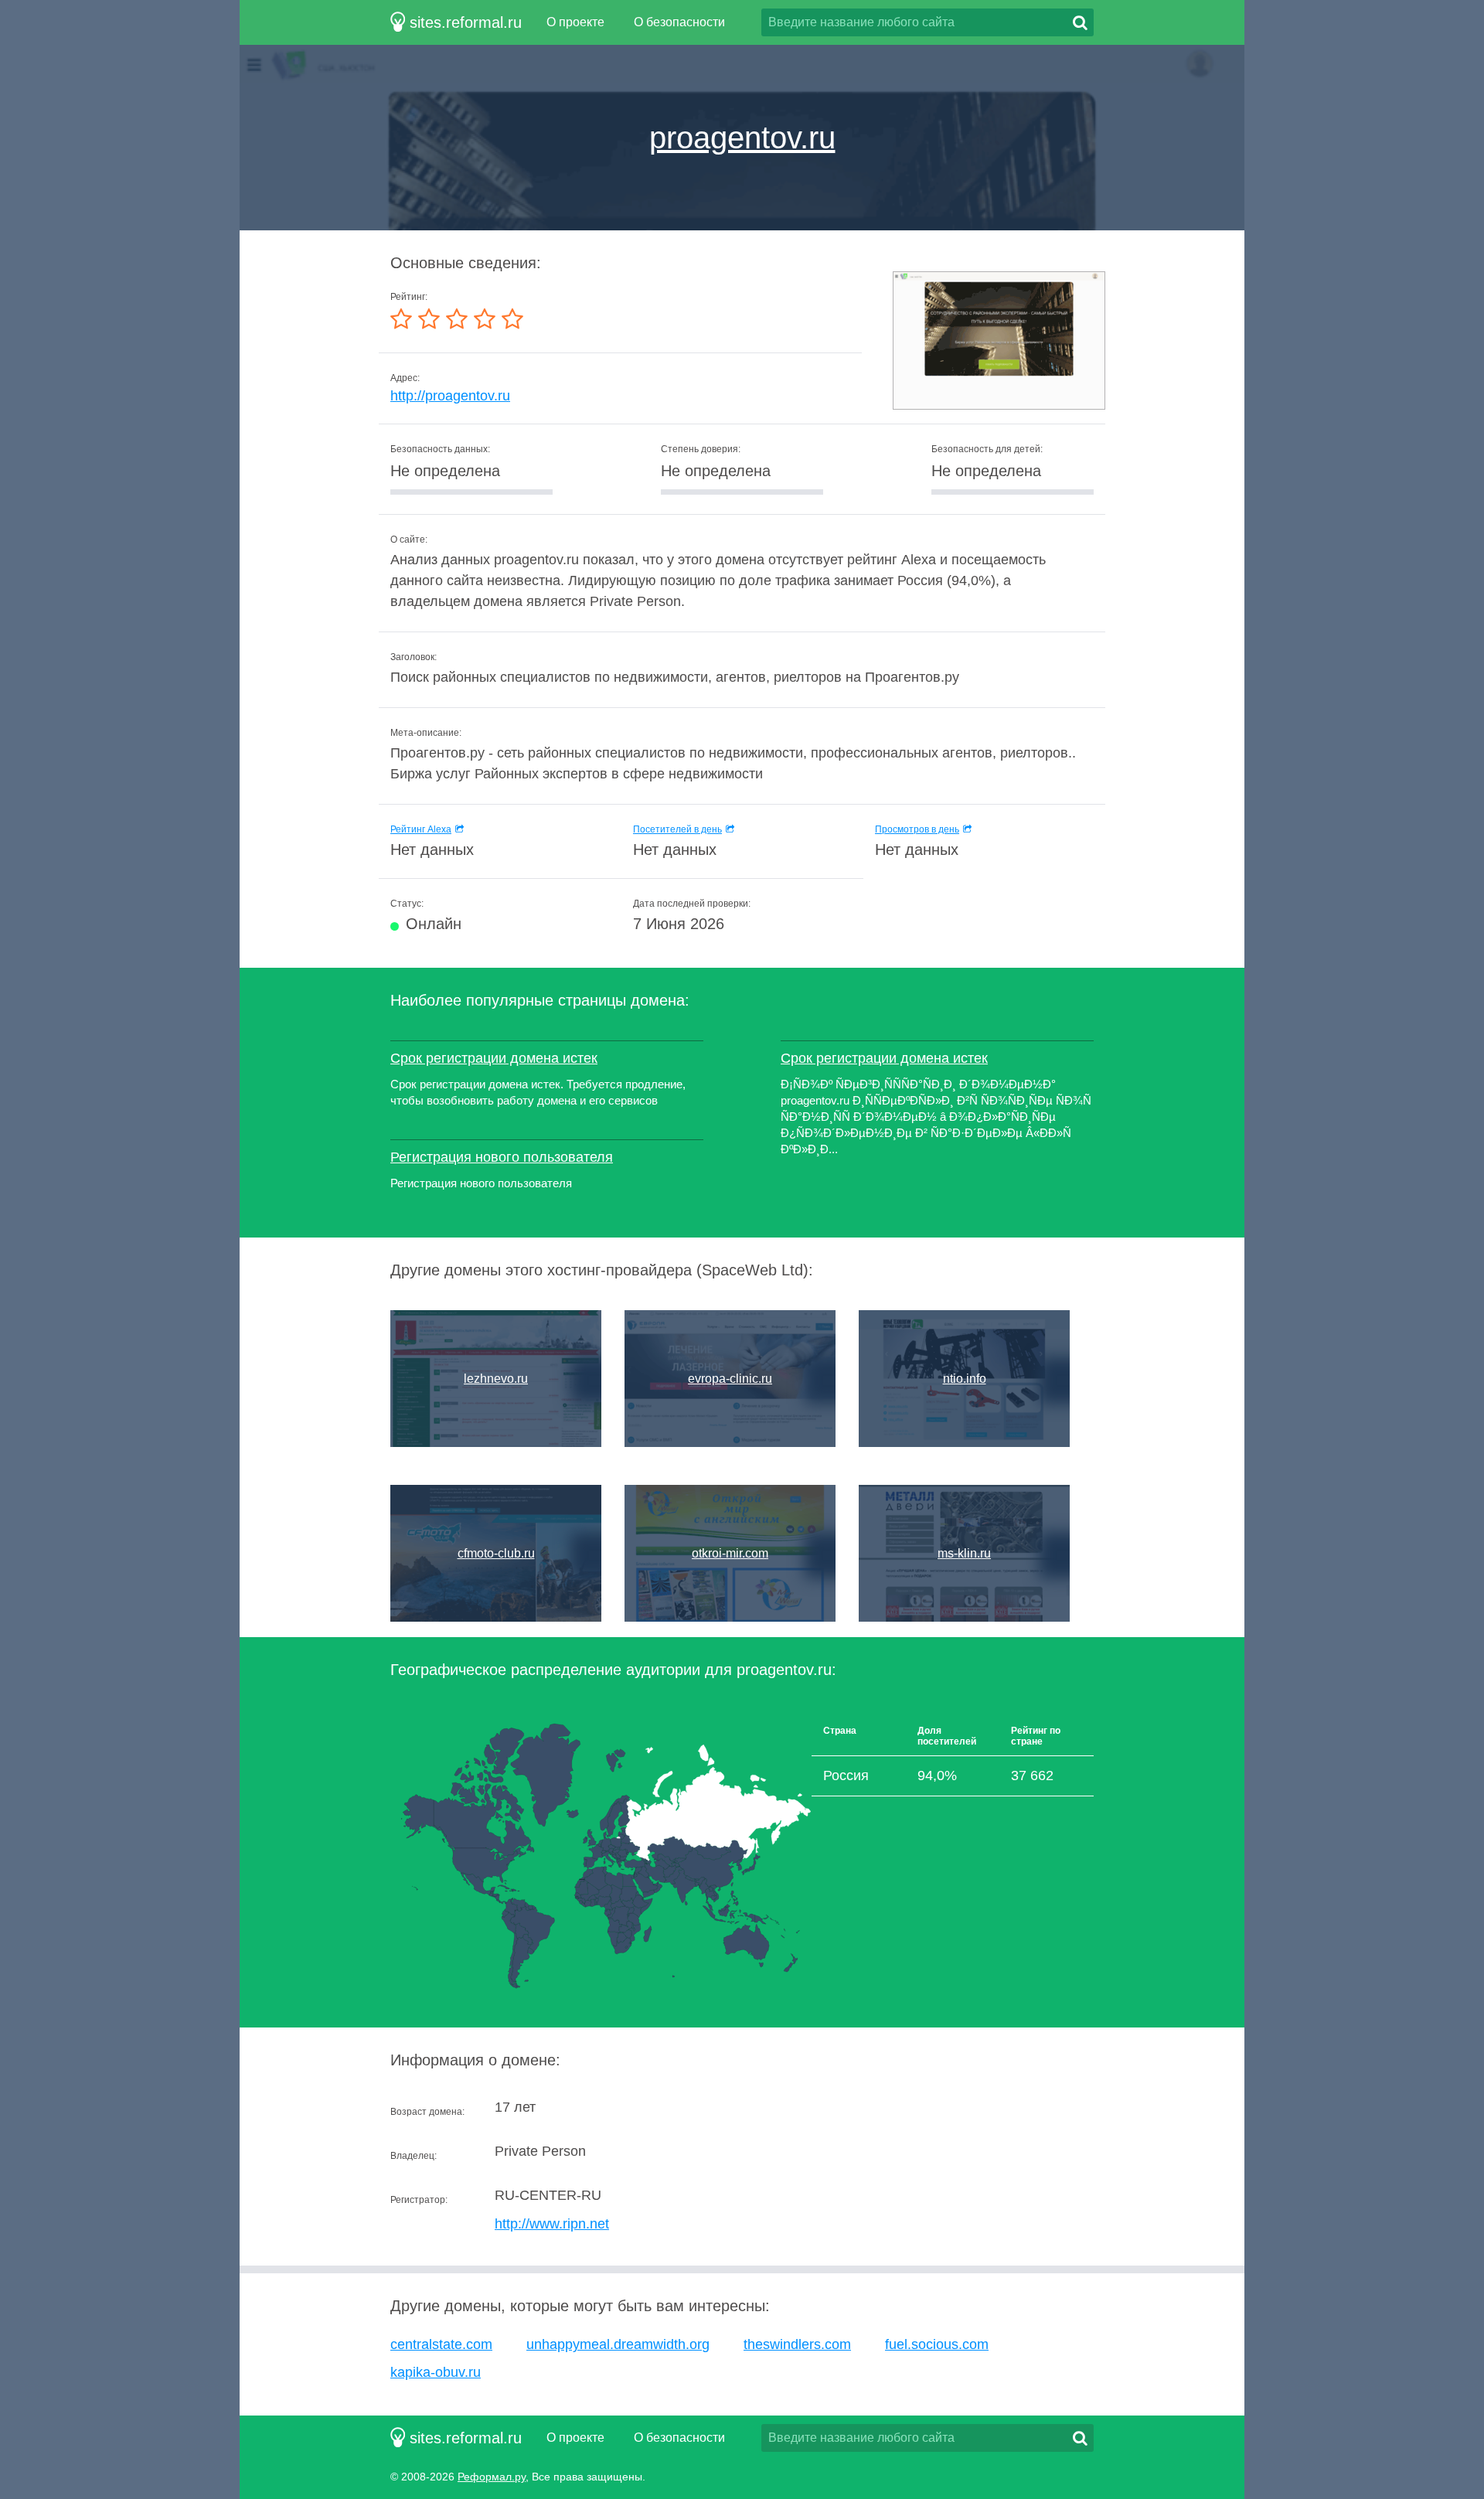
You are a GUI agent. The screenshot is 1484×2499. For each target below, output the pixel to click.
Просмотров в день (917, 829)
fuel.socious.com (937, 2344)
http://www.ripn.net (552, 2224)
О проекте (575, 22)
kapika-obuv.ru (436, 2372)
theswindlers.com (797, 2344)
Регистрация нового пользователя (502, 1157)
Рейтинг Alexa (421, 829)
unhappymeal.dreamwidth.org (618, 2344)
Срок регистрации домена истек (494, 1058)
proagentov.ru (742, 138)
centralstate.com (441, 2344)
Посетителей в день (677, 829)
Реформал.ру (492, 2477)
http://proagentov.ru (450, 396)
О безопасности (679, 22)
